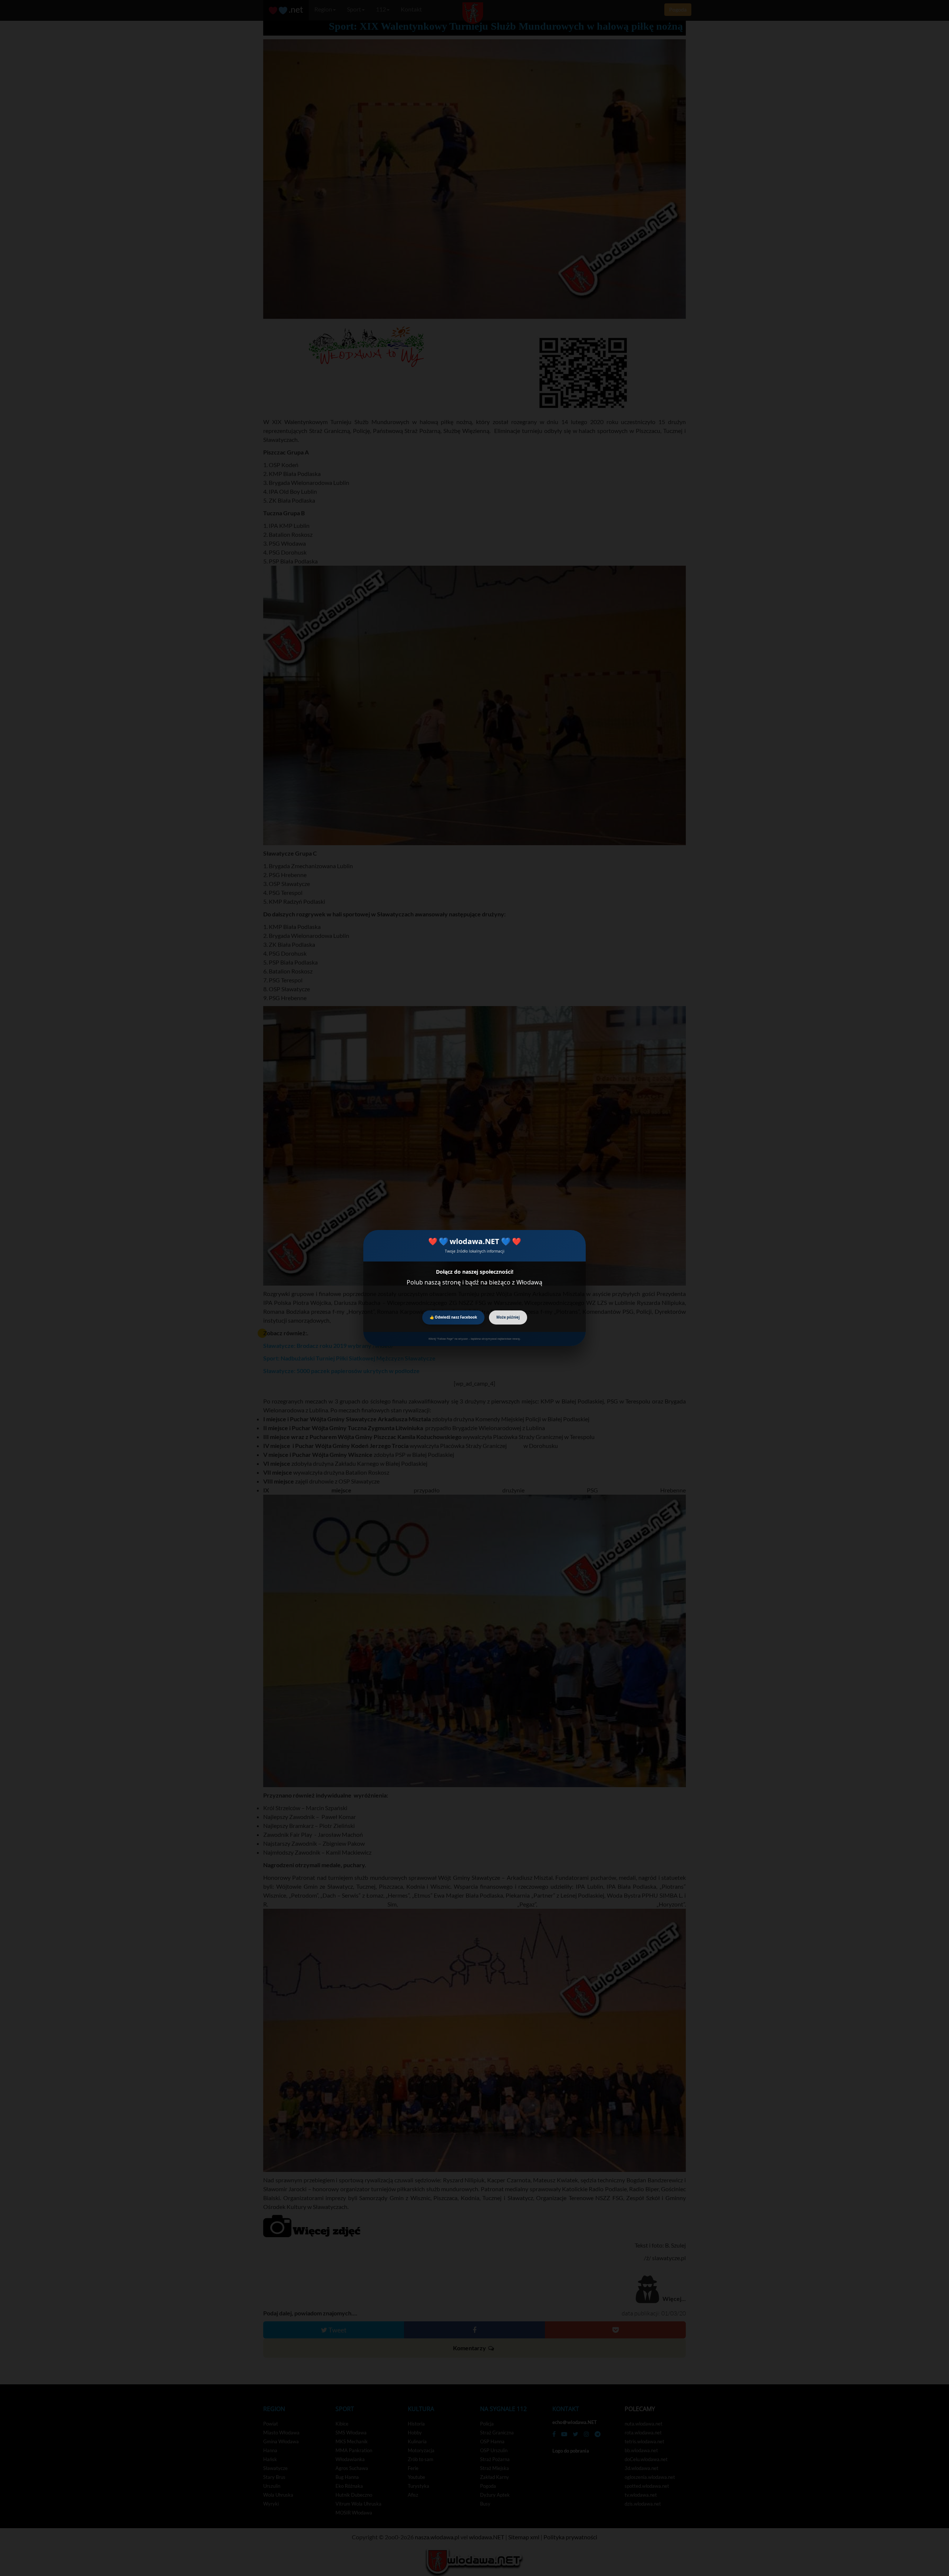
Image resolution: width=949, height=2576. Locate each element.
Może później (508, 1317)
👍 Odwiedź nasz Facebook (453, 1317)
